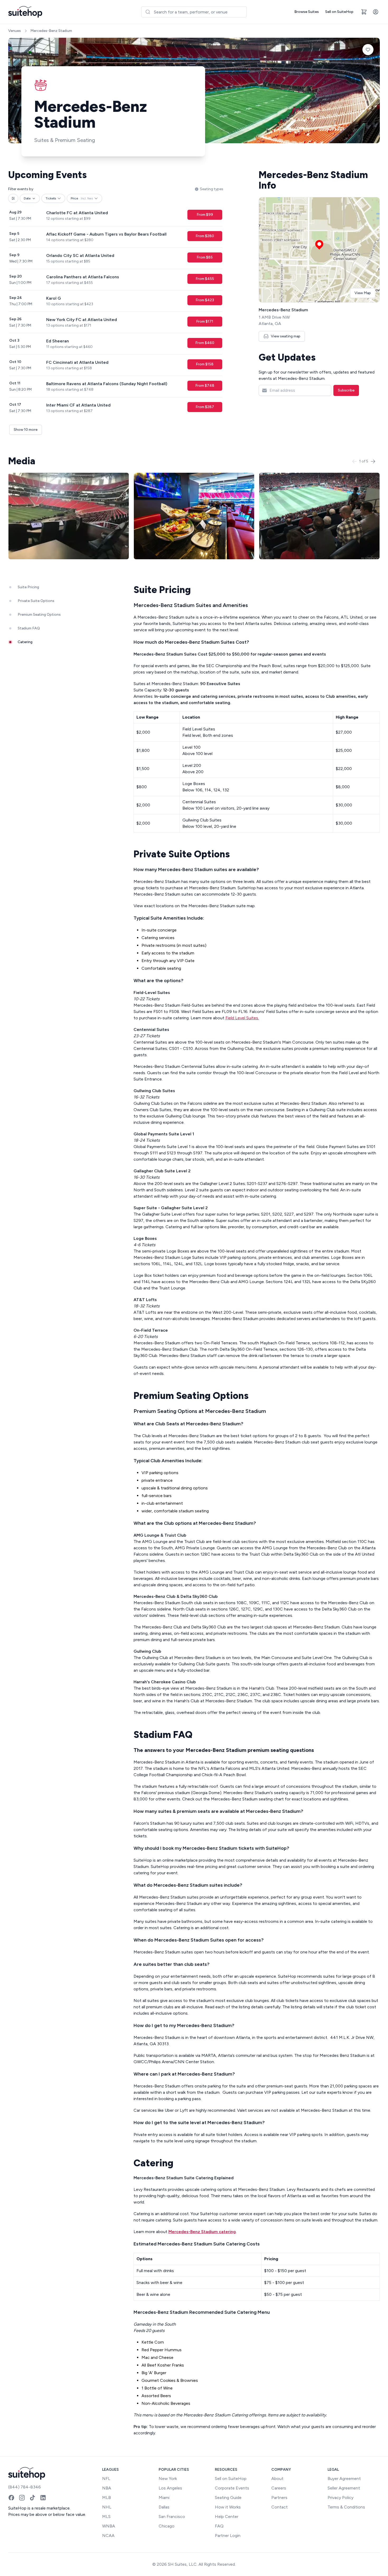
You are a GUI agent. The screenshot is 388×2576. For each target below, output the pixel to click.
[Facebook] (11, 2498)
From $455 (205, 279)
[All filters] (13, 198)
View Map (363, 293)
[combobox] (194, 12)
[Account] (376, 12)
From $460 (205, 343)
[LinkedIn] (43, 2498)
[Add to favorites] (368, 50)
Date (27, 198)
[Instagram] (22, 2498)
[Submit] (148, 12)
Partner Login (228, 2536)
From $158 (205, 364)
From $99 (205, 215)
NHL (107, 2507)
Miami (164, 2498)
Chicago (167, 2526)
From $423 (205, 300)
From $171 (205, 321)
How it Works (228, 2507)
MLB (107, 2498)
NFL (106, 2479)
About (277, 2479)
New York (168, 2479)
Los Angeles (170, 2488)
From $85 (205, 257)
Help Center (227, 2517)
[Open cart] (364, 12)
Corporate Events (232, 2488)
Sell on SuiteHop (339, 12)
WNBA (109, 2526)
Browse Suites (307, 12)
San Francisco (172, 2517)
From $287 (205, 407)
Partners (279, 2498)
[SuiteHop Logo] (25, 12)
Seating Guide (228, 2498)
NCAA (108, 2536)
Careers (279, 2488)
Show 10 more (26, 430)
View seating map (286, 336)
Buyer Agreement (344, 2479)
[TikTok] (32, 2498)
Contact (280, 2507)
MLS (106, 2517)
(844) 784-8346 (25, 2487)
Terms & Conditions (346, 2507)
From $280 (205, 236)
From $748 (205, 386)
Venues (15, 31)
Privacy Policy (340, 2498)
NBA (107, 2488)
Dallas (164, 2507)
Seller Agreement (344, 2488)
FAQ (219, 2526)
